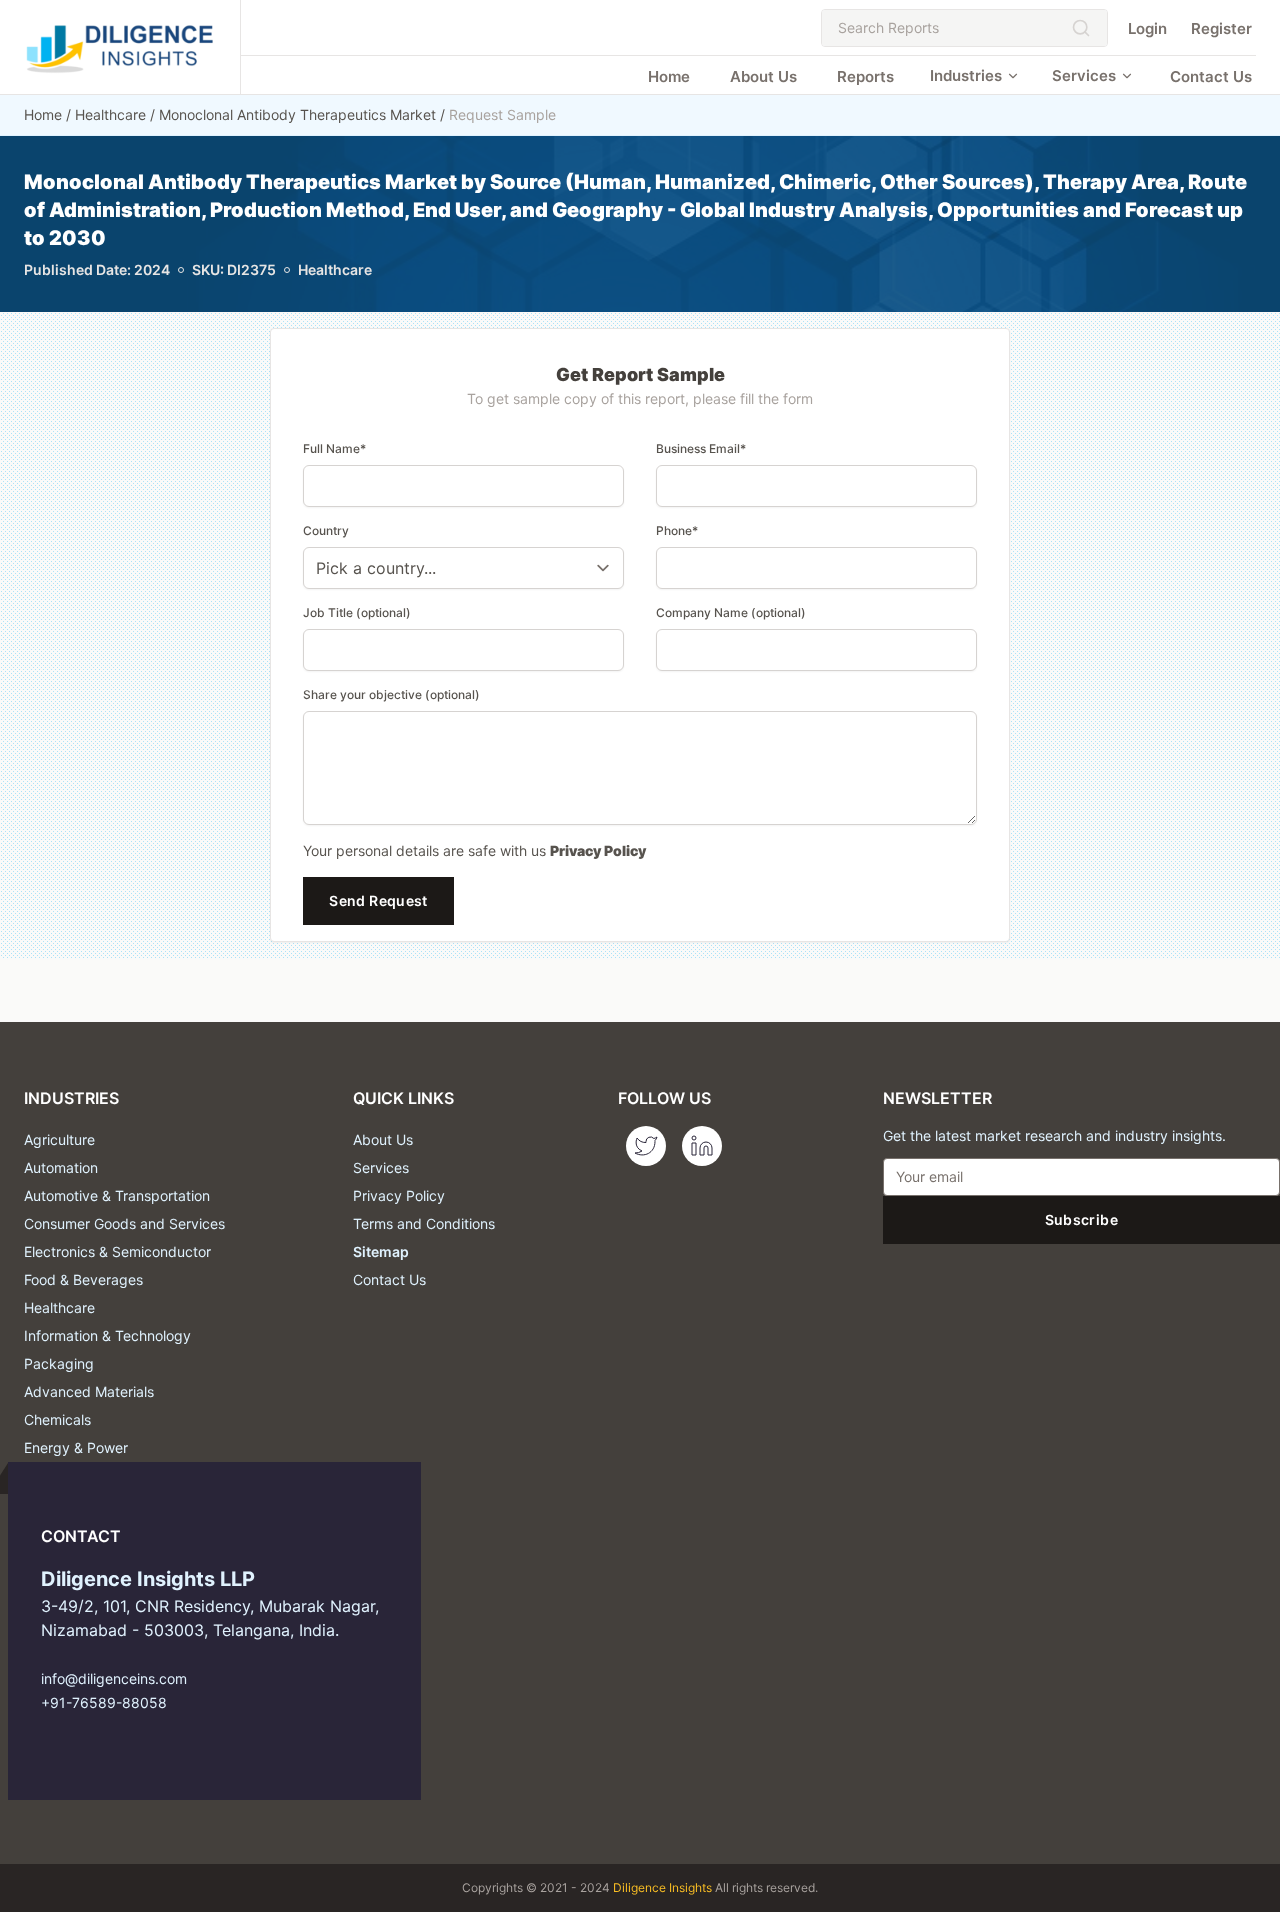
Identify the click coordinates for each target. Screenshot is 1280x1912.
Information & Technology (107, 1335)
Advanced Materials (89, 1391)
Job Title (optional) (357, 612)
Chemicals (57, 1419)
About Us (763, 76)
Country (326, 530)
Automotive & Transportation (117, 1195)
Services (1084, 75)
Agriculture (59, 1139)
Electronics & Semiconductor (117, 1251)
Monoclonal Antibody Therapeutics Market (297, 114)
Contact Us (1211, 76)
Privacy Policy (598, 850)
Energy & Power (76, 1447)
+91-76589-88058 (104, 1702)
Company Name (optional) (731, 612)
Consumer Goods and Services (124, 1223)
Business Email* (701, 448)
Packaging (59, 1363)
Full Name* (334, 448)
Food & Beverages (83, 1279)
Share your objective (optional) (391, 694)
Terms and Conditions (424, 1223)
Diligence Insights (662, 1887)
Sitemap (381, 1251)
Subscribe (1081, 1219)
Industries (966, 75)
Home (669, 76)
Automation (61, 1167)
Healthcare (110, 114)
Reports (865, 76)
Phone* (677, 530)
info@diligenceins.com (114, 1678)
